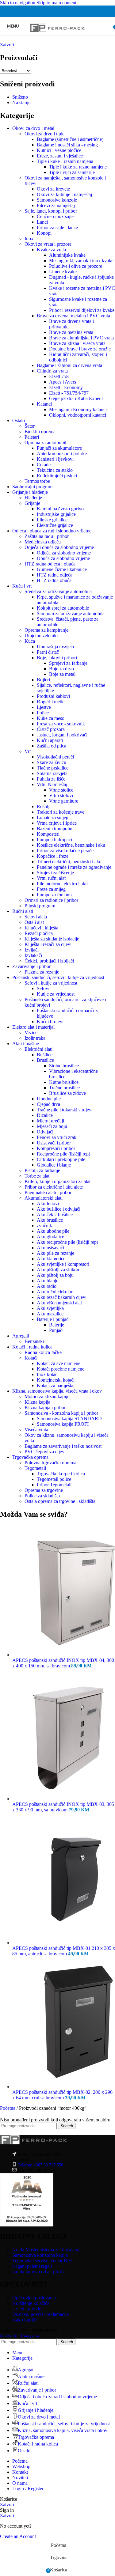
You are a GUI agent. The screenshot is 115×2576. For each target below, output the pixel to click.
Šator (30, 426)
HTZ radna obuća (54, 580)
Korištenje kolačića (31, 2303)
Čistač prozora (51, 729)
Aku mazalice (50, 1314)
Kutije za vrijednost (56, 994)
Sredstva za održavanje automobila (58, 591)
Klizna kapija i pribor (45, 1407)
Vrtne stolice (61, 790)
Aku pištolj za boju (55, 1275)
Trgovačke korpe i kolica (61, 1474)
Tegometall (35, 1468)
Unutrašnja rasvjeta (55, 647)
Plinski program (40, 906)
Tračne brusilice (64, 1088)
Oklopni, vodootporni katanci (78, 415)
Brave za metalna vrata (71, 332)
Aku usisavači (50, 1248)
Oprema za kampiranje (46, 630)
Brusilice (45, 1060)
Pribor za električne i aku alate (54, 1187)
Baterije (57, 1325)
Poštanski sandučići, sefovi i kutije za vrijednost (58, 977)
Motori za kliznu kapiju (47, 1396)
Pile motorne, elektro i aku (62, 884)
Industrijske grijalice (56, 514)
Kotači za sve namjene (59, 1363)
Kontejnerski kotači (56, 1380)
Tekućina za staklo (55, 470)
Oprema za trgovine (44, 1490)
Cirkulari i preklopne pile (61, 1159)
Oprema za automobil (45, 443)
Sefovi (43, 988)
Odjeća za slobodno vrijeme (64, 553)
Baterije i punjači (53, 1319)
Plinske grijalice (52, 520)
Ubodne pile (49, 1099)
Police (43, 713)
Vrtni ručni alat (51, 878)
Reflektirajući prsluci (57, 476)
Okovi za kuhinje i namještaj (64, 194)
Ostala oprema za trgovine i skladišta (60, 1501)
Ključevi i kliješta (41, 928)
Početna (8, 2108)
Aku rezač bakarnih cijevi (62, 1297)
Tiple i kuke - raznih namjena (65, 161)
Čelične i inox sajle (55, 216)
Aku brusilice (50, 1220)
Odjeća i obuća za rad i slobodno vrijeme (52, 531)
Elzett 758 (59, 376)
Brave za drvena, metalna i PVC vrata (73, 316)
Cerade (44, 465)
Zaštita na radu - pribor (47, 536)
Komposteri (48, 834)
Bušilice (45, 1055)
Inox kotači (48, 1374)
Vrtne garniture (64, 801)
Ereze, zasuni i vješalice (60, 156)
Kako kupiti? (25, 2320)
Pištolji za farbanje (42, 1170)
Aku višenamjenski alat (59, 1303)
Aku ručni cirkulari (55, 1292)
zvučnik (44, 1226)
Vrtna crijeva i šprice (57, 823)
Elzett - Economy (66, 387)
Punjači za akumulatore (59, 448)
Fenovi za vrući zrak (57, 1137)
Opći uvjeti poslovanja (34, 2298)
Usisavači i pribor (54, 1143)
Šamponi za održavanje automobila (71, 613)
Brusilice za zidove (67, 1093)
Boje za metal (62, 674)
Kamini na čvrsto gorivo (60, 509)
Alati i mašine (26, 1044)
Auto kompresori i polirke (62, 454)
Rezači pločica (39, 933)
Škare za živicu (52, 762)
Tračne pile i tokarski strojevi (65, 1110)
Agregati (21, 1336)
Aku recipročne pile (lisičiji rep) (67, 1242)
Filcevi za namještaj (56, 205)
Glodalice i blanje (54, 1165)
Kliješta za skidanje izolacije (52, 939)
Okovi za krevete (53, 189)
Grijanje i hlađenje (30, 492)
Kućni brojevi (50, 1021)
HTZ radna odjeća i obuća (50, 564)
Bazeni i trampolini (55, 828)
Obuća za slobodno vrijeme (63, 558)
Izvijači (32, 950)
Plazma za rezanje (42, 972)
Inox (29, 238)
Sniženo (20, 97)
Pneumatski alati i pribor (48, 1192)
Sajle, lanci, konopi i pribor (51, 211)
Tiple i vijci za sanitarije (72, 172)
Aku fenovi (48, 1203)
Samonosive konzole (57, 200)
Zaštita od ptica (52, 746)
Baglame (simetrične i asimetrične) (70, 139)
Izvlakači (33, 955)
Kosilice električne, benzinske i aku (71, 845)
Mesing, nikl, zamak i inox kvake (81, 261)
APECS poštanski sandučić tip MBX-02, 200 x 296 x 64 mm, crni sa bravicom (62, 2095)
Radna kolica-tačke (43, 1352)
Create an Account (18, 2536)
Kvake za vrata (51, 250)
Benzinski (34, 1341)
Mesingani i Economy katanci (78, 409)
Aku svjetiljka (50, 1308)
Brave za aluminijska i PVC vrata (81, 338)
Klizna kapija (37, 1402)
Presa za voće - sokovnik (61, 724)
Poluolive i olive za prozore (76, 266)
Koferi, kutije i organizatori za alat (57, 1181)
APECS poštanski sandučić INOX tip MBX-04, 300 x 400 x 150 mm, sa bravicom (63, 1663)
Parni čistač (48, 652)
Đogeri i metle (51, 702)
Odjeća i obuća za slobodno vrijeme (59, 547)
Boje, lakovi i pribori (57, 658)
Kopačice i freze (53, 856)
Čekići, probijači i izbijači (49, 961)
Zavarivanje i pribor (31, 966)
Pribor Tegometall (54, 1485)
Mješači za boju (52, 1126)
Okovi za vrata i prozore (48, 244)
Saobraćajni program (32, 487)
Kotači (31, 1358)
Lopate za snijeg (53, 817)
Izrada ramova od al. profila (39, 2272)
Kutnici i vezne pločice (59, 150)
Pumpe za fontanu (54, 895)
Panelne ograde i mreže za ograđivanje (74, 867)
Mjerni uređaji (50, 1121)
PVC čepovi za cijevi (45, 1452)
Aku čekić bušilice (55, 1214)
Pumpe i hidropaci (54, 840)
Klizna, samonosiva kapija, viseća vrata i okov (57, 1391)
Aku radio (47, 1286)
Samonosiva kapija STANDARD (69, 1419)
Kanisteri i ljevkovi (55, 459)
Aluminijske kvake (67, 255)
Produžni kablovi (53, 696)
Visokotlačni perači (55, 757)
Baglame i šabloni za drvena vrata (69, 365)
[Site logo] (57, 37)
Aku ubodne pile (53, 1231)
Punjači (56, 1330)
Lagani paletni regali (32, 2266)
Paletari (32, 437)
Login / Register (28, 2489)
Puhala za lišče (51, 779)
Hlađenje (33, 498)
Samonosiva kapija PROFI (63, 1424)
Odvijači (45, 1132)
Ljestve (44, 707)
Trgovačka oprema (30, 1457)
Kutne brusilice (64, 1082)
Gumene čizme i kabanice (62, 569)
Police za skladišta (42, 1496)
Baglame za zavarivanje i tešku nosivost (63, 1446)
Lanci (42, 222)
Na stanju (21, 102)
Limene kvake (63, 272)
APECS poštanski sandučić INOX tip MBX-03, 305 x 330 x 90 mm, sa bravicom (63, 1807)
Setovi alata (36, 917)
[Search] (109, 26)
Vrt (28, 751)
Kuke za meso (51, 718)
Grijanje (32, 503)
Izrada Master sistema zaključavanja (47, 2250)
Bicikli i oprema (40, 431)
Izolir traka (35, 1038)
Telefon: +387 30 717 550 (40, 2165)
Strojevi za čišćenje (55, 873)
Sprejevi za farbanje (68, 663)
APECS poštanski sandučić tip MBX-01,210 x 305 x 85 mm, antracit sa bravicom (64, 1951)
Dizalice (45, 1115)
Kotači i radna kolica (32, 1347)
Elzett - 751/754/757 (69, 393)
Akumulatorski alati (44, 1198)
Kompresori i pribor (56, 1148)
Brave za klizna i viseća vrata (77, 343)
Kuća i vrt (22, 586)
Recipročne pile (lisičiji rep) (63, 1154)
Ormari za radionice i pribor (51, 900)
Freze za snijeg (51, 889)
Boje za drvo (61, 669)
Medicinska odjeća (43, 542)
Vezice (31, 1033)
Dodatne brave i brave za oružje (80, 349)
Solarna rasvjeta (52, 773)
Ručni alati (23, 911)
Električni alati (38, 1049)
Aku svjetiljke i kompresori (63, 1264)
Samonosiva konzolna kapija (40, 2255)
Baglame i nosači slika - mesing (67, 145)
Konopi (44, 233)
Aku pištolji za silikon (58, 1270)
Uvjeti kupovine (28, 2309)
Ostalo (19, 420)
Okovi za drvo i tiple (44, 134)
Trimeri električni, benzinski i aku (69, 862)
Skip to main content (56, 3)
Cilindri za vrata (52, 371)
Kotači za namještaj (56, 1385)
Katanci (44, 404)
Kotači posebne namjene (61, 1369)
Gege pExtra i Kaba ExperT (76, 398)
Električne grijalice (55, 525)
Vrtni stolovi (61, 795)
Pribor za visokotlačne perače (65, 851)
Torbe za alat (37, 1176)
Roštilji (44, 806)
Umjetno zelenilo (41, 635)
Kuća (30, 641)
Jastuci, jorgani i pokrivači (62, 735)
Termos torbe (37, 481)
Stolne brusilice (64, 1066)
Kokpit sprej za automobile (63, 608)
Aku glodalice (50, 1237)
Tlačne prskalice (53, 768)
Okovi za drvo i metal (33, 128)
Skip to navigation (18, 3)
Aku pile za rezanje (56, 1253)
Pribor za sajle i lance (57, 227)
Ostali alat (34, 922)
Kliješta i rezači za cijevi (48, 944)
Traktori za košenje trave (61, 812)
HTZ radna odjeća (55, 575)
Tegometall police (54, 1479)
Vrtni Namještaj (52, 784)
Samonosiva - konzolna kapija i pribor (61, 1413)
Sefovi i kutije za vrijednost (51, 983)
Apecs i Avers (63, 382)
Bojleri (43, 680)
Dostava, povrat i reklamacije (40, 2314)
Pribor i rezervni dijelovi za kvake (82, 310)
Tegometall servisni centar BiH (42, 2261)
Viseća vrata (36, 1430)
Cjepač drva (48, 1104)
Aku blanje (48, 1281)
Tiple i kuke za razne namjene (78, 167)
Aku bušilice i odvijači (59, 1209)
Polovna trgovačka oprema (50, 1463)
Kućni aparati (50, 740)
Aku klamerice (51, 1259)
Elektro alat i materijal (33, 1027)
